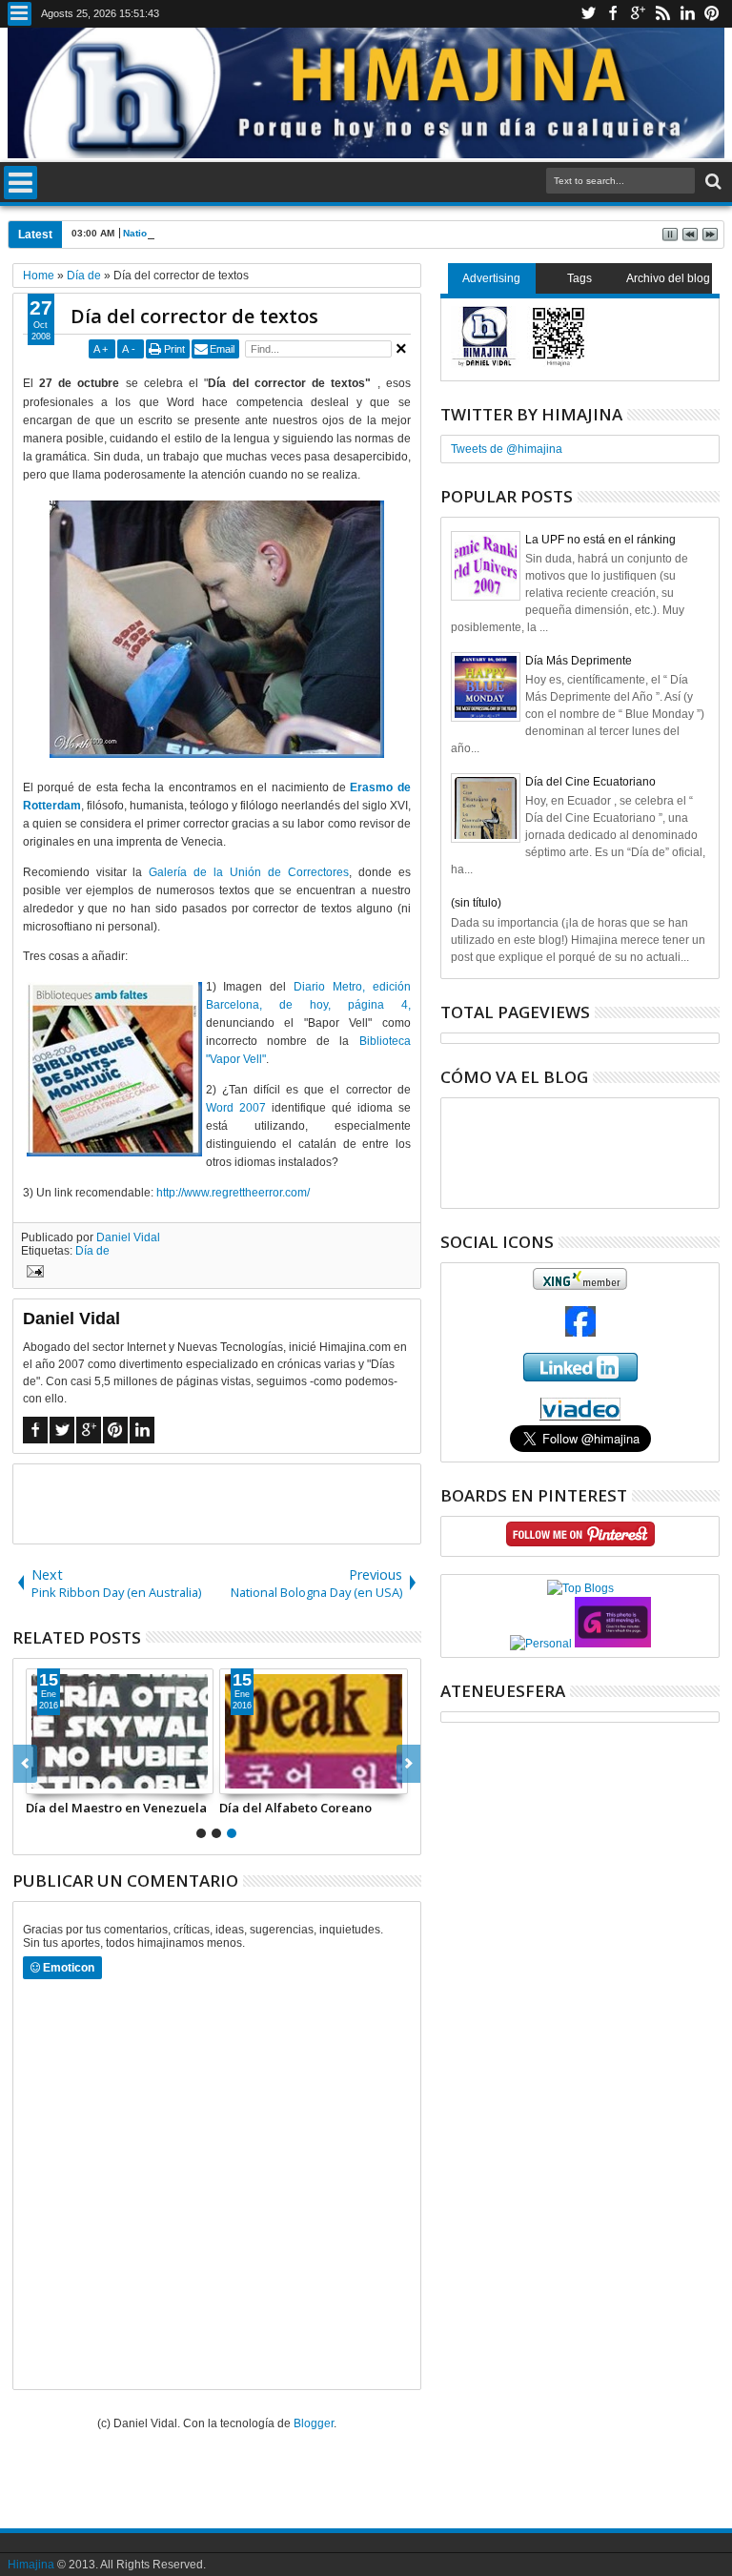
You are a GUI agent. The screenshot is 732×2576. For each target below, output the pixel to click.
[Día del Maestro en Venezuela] (120, 1731)
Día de (92, 1251)
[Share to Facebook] (41, 1779)
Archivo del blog (668, 278)
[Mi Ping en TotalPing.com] (613, 1644)
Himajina (31, 2565)
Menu (20, 14)
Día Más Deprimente (579, 661)
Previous (408, 1764)
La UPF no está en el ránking (600, 540)
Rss (662, 14)
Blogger (314, 2423)
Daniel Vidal (128, 1237)
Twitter (588, 14)
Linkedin (687, 14)
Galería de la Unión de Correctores (249, 872)
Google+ (638, 14)
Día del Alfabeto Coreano (295, 1808)
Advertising (491, 278)
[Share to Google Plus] (83, 1779)
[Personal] (541, 1644)
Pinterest (712, 14)
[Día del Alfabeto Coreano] (314, 1731)
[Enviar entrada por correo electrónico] (32, 1274)
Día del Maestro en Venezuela (116, 1808)
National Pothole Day (172, 233)
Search (712, 182)
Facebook (613, 14)
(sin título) (476, 903)
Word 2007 (236, 1108)
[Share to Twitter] (62, 1779)
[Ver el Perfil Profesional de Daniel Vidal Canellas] (580, 1417)
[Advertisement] (236, 1503)
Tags (579, 278)
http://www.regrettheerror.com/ (233, 1193)
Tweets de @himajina (507, 449)
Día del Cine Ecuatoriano (590, 782)
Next (25, 1764)
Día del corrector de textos (194, 316)
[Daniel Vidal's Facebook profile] (580, 1333)
